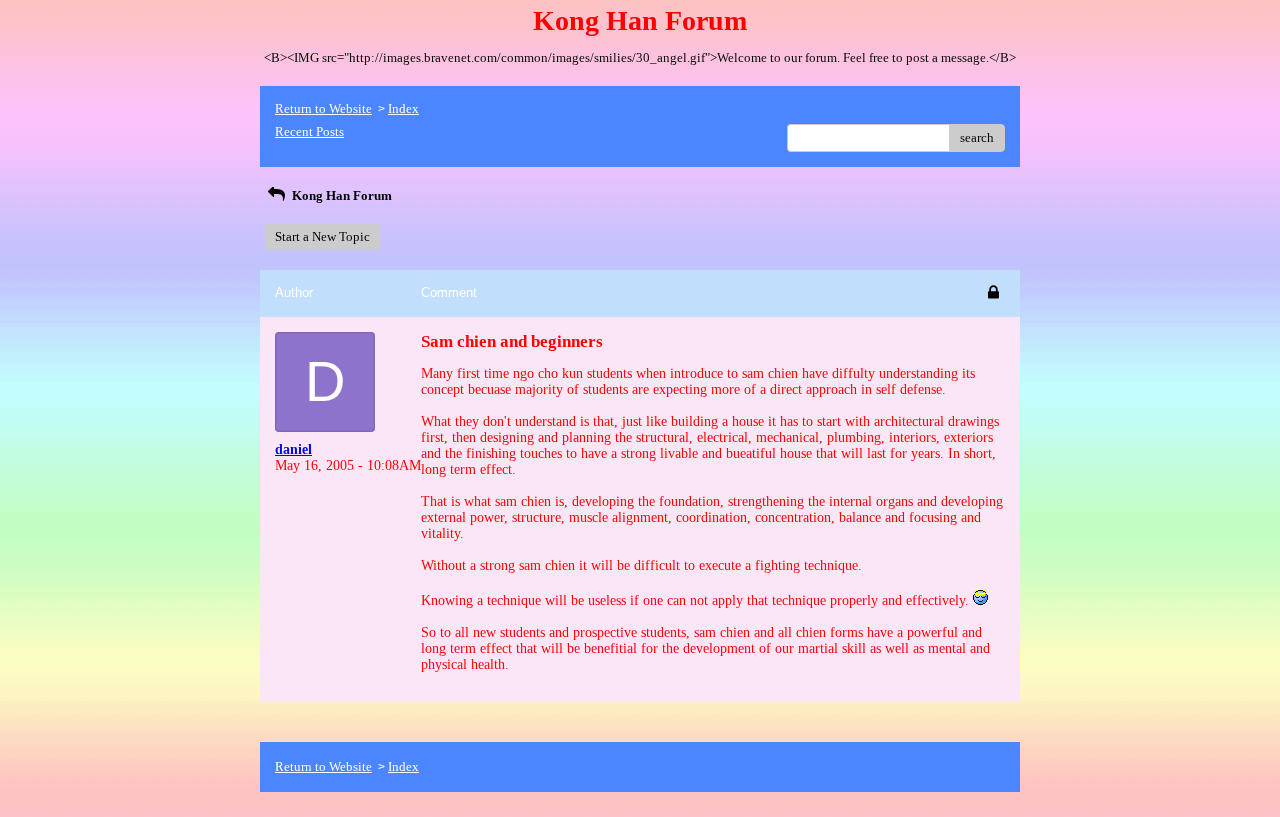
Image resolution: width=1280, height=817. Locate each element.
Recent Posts (309, 131)
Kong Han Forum (340, 195)
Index (403, 108)
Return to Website (323, 108)
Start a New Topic (322, 236)
